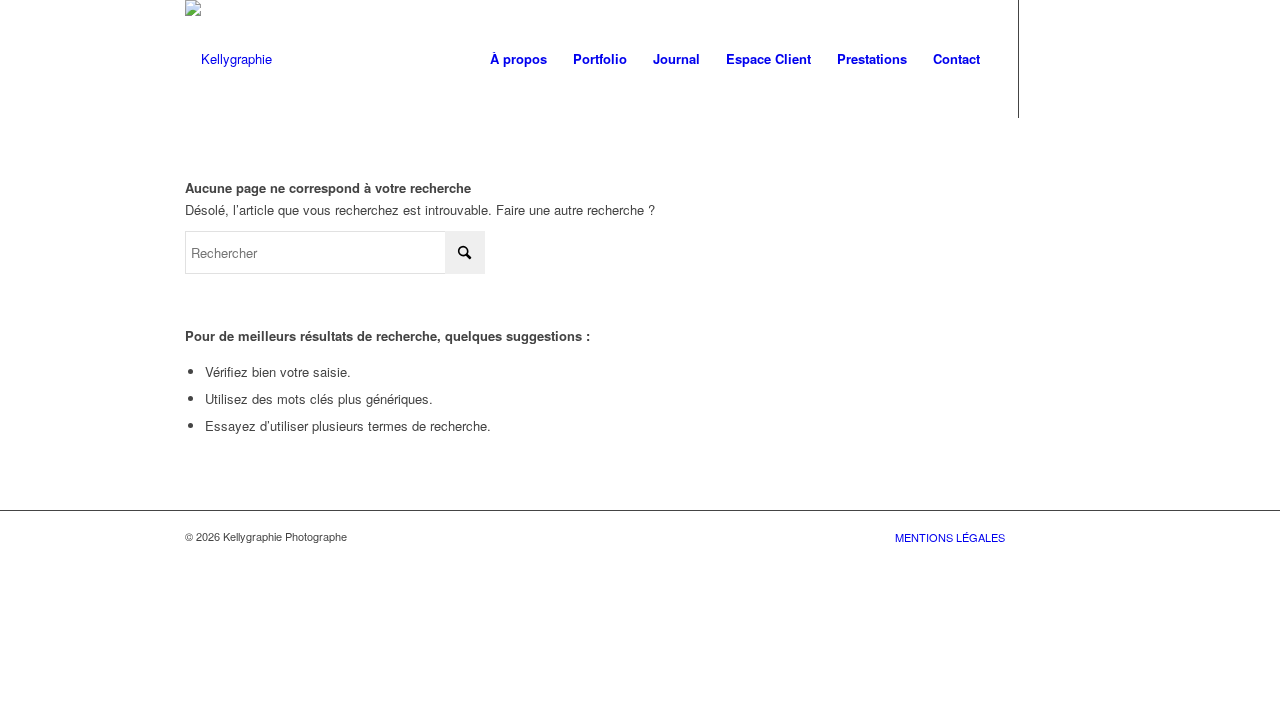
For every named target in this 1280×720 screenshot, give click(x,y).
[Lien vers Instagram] (1080, 58)
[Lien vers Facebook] (1050, 58)
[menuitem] (518, 59)
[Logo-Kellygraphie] (228, 59)
